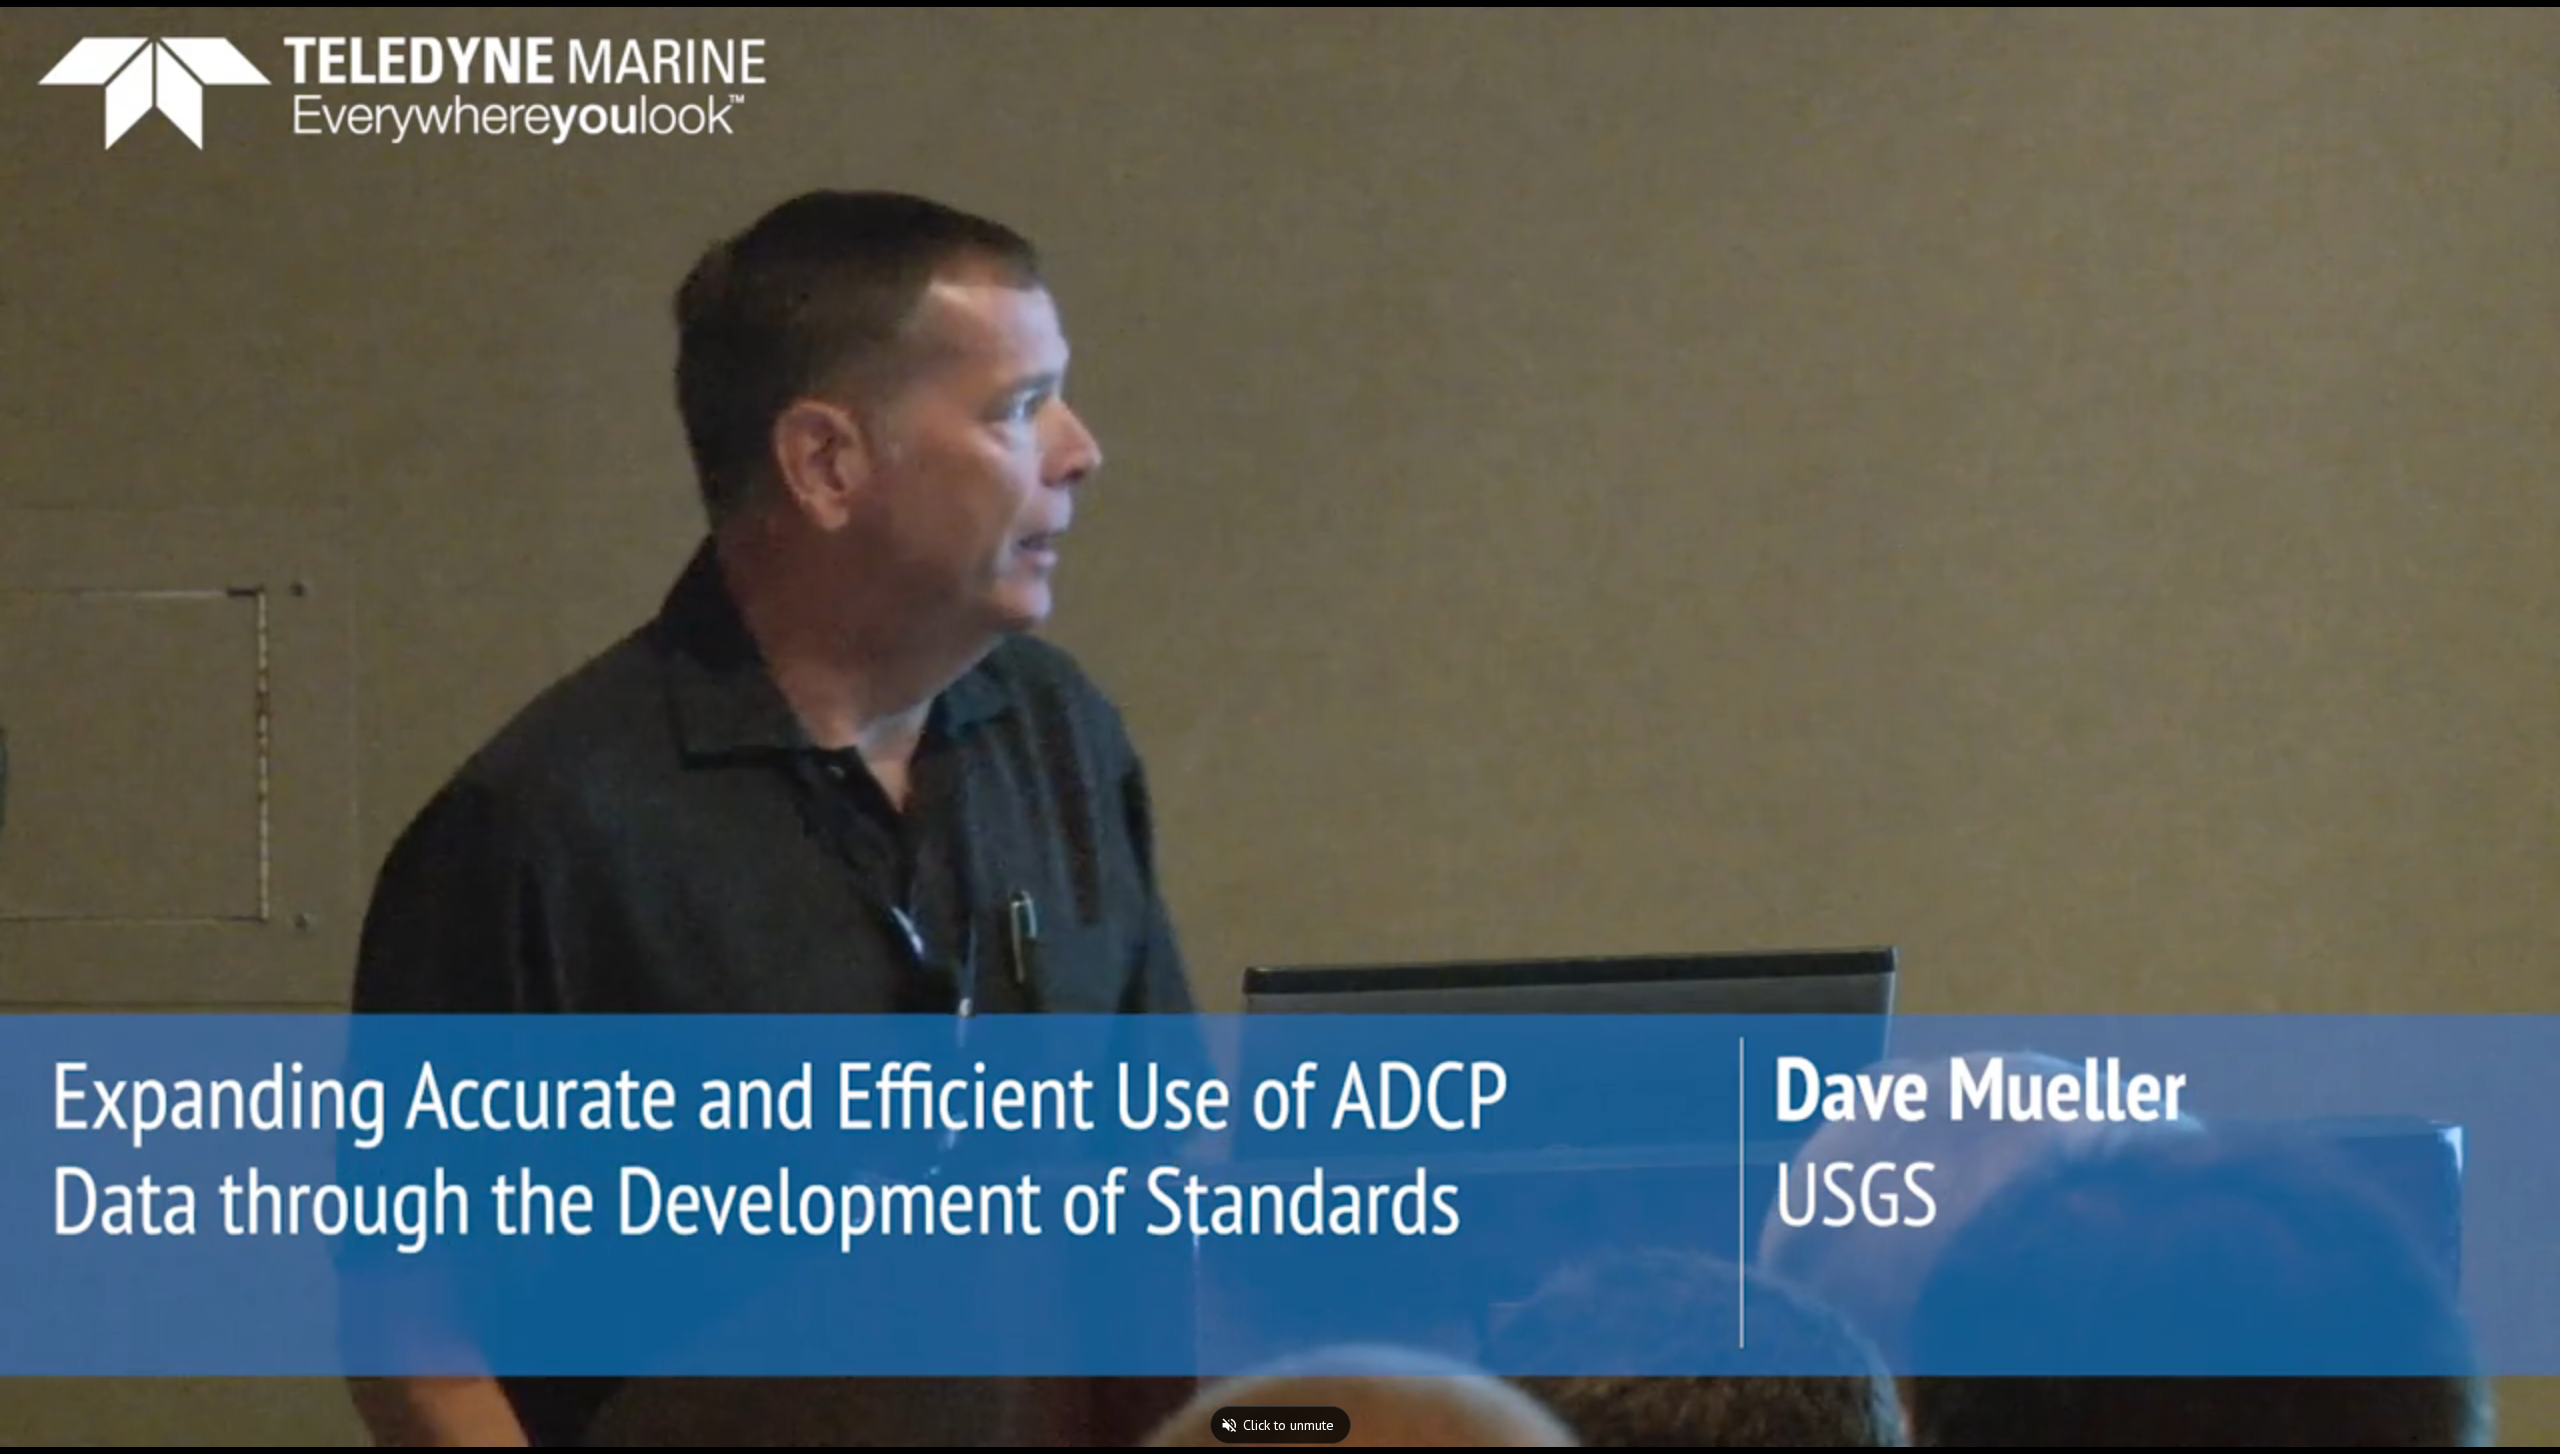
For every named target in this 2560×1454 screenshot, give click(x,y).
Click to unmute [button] (1288, 1425)
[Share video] (2534, 26)
